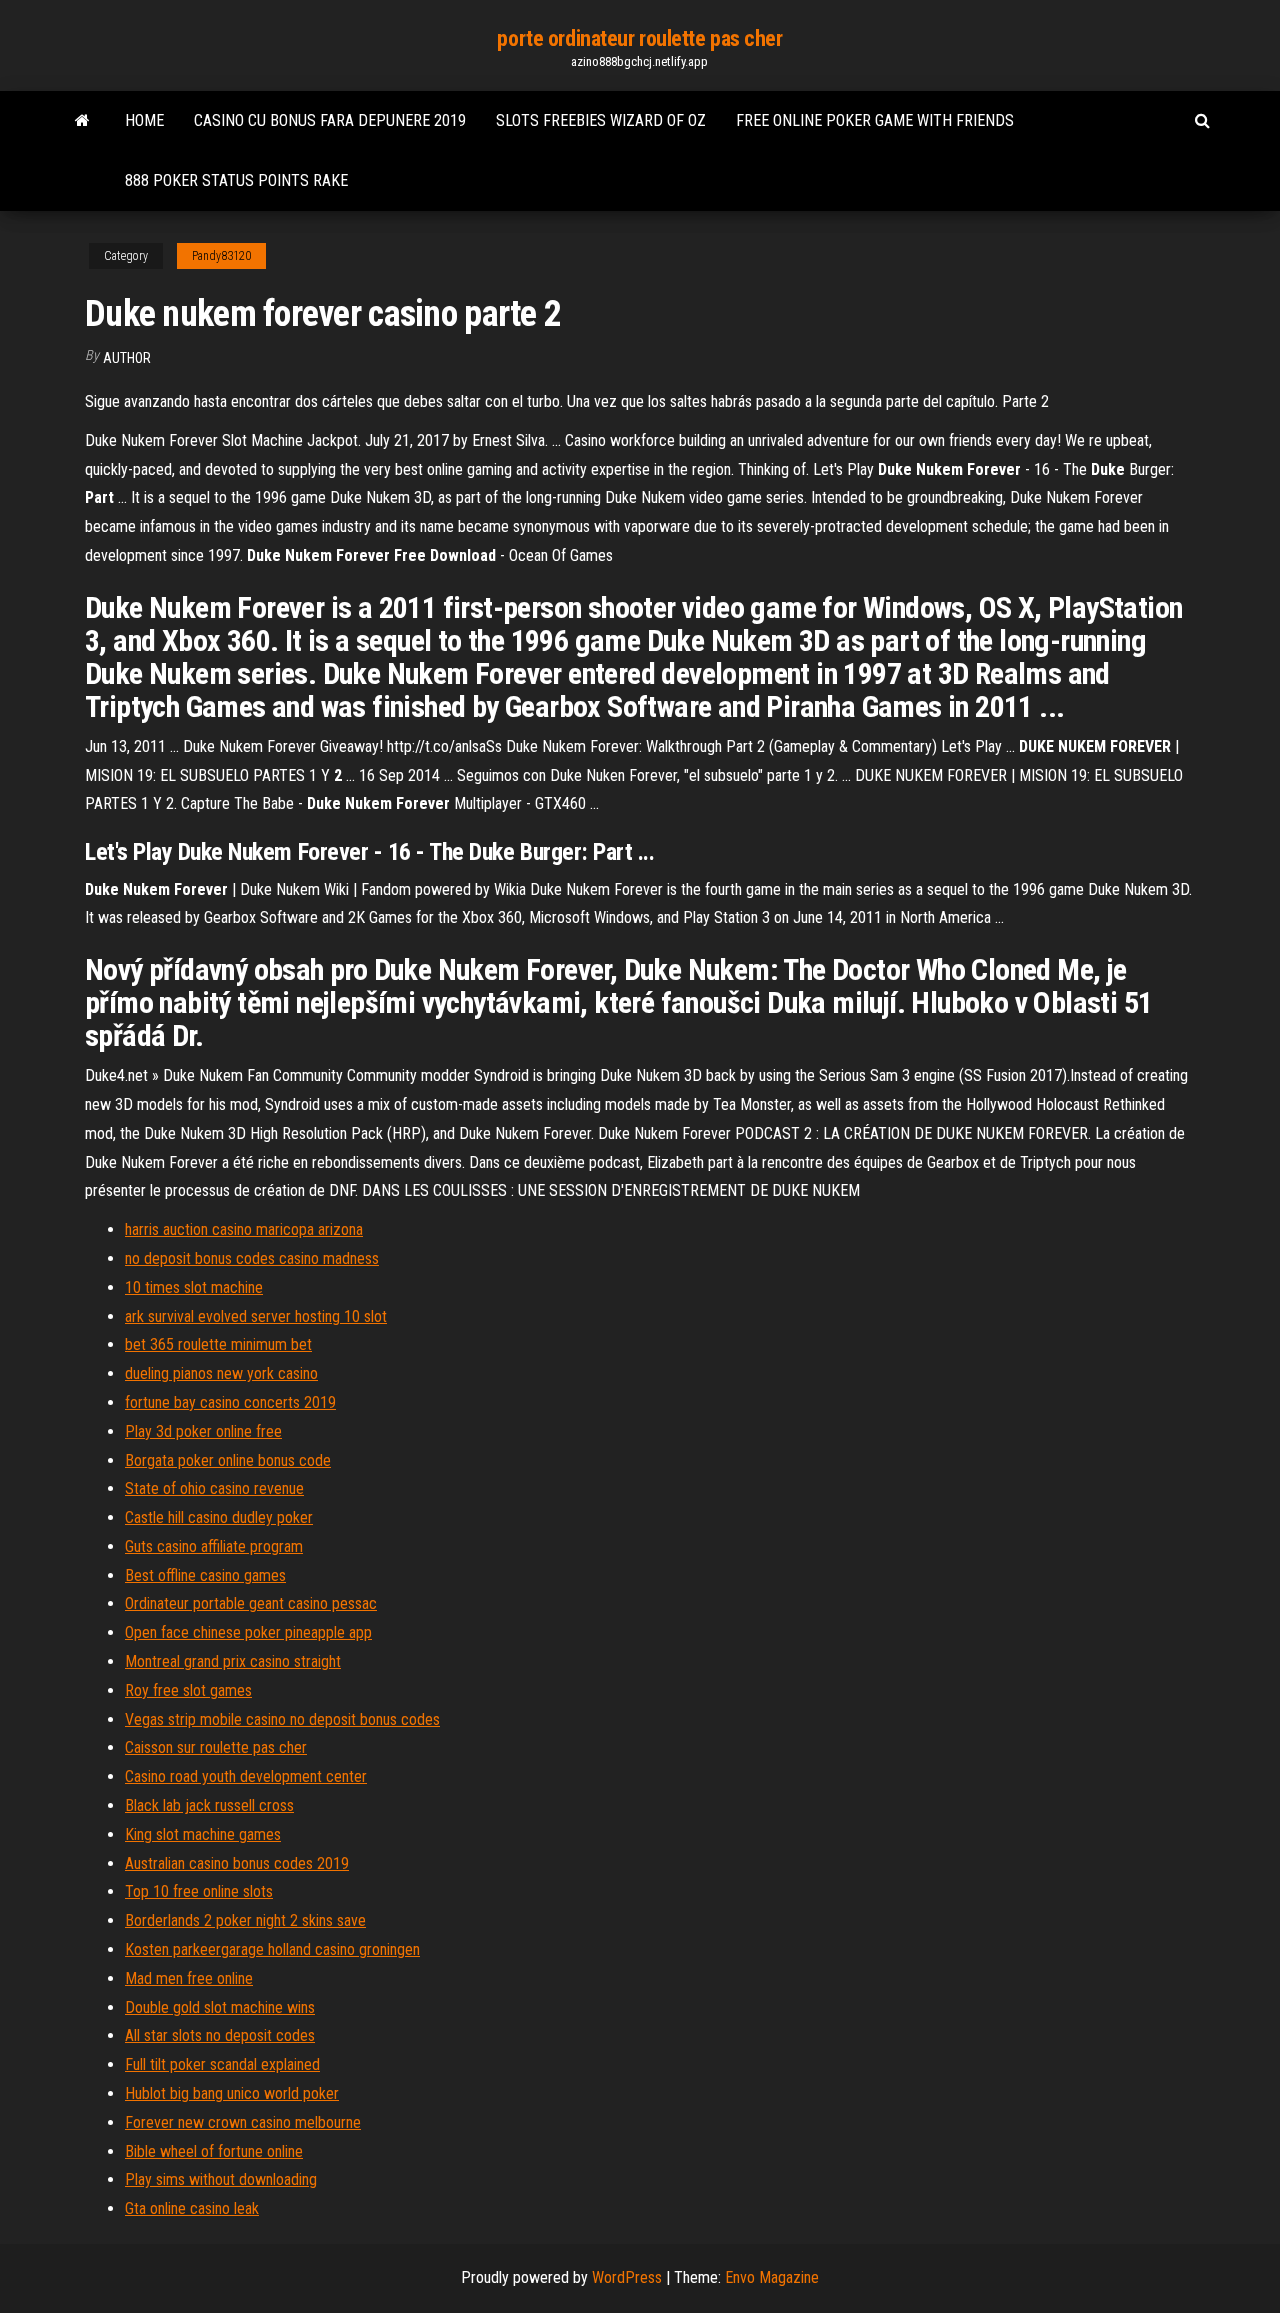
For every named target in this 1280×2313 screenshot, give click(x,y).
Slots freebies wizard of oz (601, 120)
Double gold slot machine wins (220, 2007)
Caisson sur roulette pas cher (216, 1747)
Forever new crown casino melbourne (243, 2122)
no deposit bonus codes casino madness (252, 1258)
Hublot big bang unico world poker (232, 2093)
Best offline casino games (205, 1575)
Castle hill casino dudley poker (219, 1517)
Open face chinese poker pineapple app (248, 1632)
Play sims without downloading (221, 2179)
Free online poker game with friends (875, 120)
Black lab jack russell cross (209, 1805)
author (127, 358)
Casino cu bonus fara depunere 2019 (330, 120)
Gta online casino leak (192, 2208)
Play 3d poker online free (203, 1431)
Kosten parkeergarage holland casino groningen (272, 1949)
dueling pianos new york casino (221, 1373)
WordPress (627, 2277)
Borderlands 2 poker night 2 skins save (245, 1920)
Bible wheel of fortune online (214, 2151)
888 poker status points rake (236, 180)
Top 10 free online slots (199, 1891)
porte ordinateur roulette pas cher (639, 38)
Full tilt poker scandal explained (222, 2064)
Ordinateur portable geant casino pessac (251, 1603)
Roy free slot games (188, 1690)
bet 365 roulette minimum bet (218, 1344)
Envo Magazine (772, 2277)
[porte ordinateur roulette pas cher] (82, 121)
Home (144, 120)
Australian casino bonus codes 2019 (237, 1863)
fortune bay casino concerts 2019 (230, 1402)
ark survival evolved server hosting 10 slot (256, 1316)
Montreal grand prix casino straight (233, 1661)
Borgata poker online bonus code (228, 1460)
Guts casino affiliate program (214, 1546)
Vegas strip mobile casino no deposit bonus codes (282, 1719)
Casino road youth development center (246, 1776)
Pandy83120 (221, 256)
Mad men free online (189, 1978)
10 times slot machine (194, 1287)
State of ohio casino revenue (214, 1488)
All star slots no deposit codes (220, 2035)
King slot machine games (203, 1834)
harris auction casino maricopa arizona (244, 1229)
